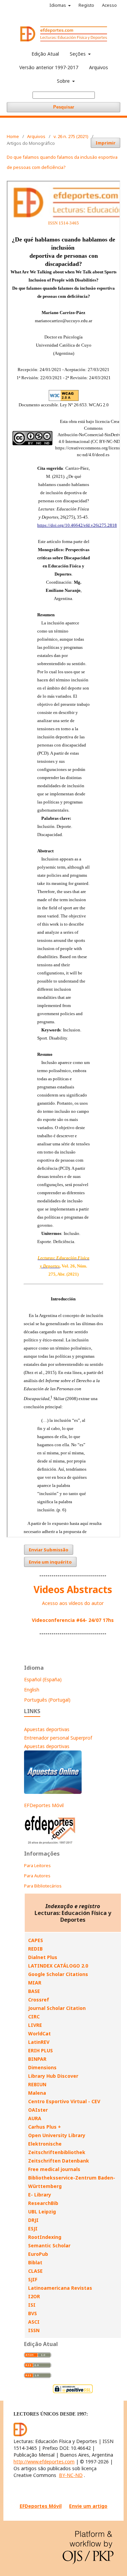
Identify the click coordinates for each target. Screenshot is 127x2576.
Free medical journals (54, 2169)
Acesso (109, 5)
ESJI (33, 2229)
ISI (32, 2305)
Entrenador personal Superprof (58, 1738)
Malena (37, 2093)
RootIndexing (45, 2237)
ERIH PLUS (40, 2050)
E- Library (40, 2195)
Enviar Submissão (49, 1550)
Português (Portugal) (47, 1700)
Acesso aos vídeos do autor (73, 1603)
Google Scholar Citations (58, 1974)
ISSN (34, 2330)
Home (13, 136)
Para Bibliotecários (43, 1886)
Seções (78, 54)
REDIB (35, 1949)
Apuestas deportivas (47, 1729)
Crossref (39, 2000)
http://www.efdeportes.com (44, 2462)
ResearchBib (43, 2203)
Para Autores (37, 1876)
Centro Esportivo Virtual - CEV (64, 2101)
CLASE (35, 2271)
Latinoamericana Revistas (60, 2288)
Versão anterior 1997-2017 (49, 67)
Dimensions (42, 2067)
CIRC (34, 2017)
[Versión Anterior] (50, 1844)
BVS (33, 2313)
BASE (34, 1991)
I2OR (34, 2296)
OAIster (38, 2110)
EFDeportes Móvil (44, 1805)
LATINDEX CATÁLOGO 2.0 (58, 1966)
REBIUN (37, 2084)
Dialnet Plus (43, 1957)
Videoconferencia (54, 1620)
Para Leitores (37, 1865)
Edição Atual (45, 54)
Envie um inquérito (50, 1562)
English (32, 1690)
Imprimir (105, 143)
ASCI (34, 2322)
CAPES (36, 1940)
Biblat (35, 2262)
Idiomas (58, 5)
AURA (35, 2118)
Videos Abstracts (73, 1589)
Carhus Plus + (45, 2127)
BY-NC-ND (71, 2475)
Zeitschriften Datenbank (59, 2161)
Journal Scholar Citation (57, 2008)
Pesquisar (64, 107)
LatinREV (39, 2042)
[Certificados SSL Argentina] (73, 2392)
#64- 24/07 (89, 1620)
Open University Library (57, 2135)
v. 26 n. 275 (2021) (71, 136)
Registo (86, 5)
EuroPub (38, 2254)
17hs (108, 1620)
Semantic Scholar (49, 2245)
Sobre (64, 81)
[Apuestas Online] (53, 1792)
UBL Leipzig (42, 2212)
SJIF (33, 2279)
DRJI (33, 2220)
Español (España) (43, 1679)
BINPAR (37, 2059)
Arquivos (99, 67)
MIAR (35, 1983)
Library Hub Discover (53, 2076)
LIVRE (35, 2025)
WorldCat (39, 2033)
